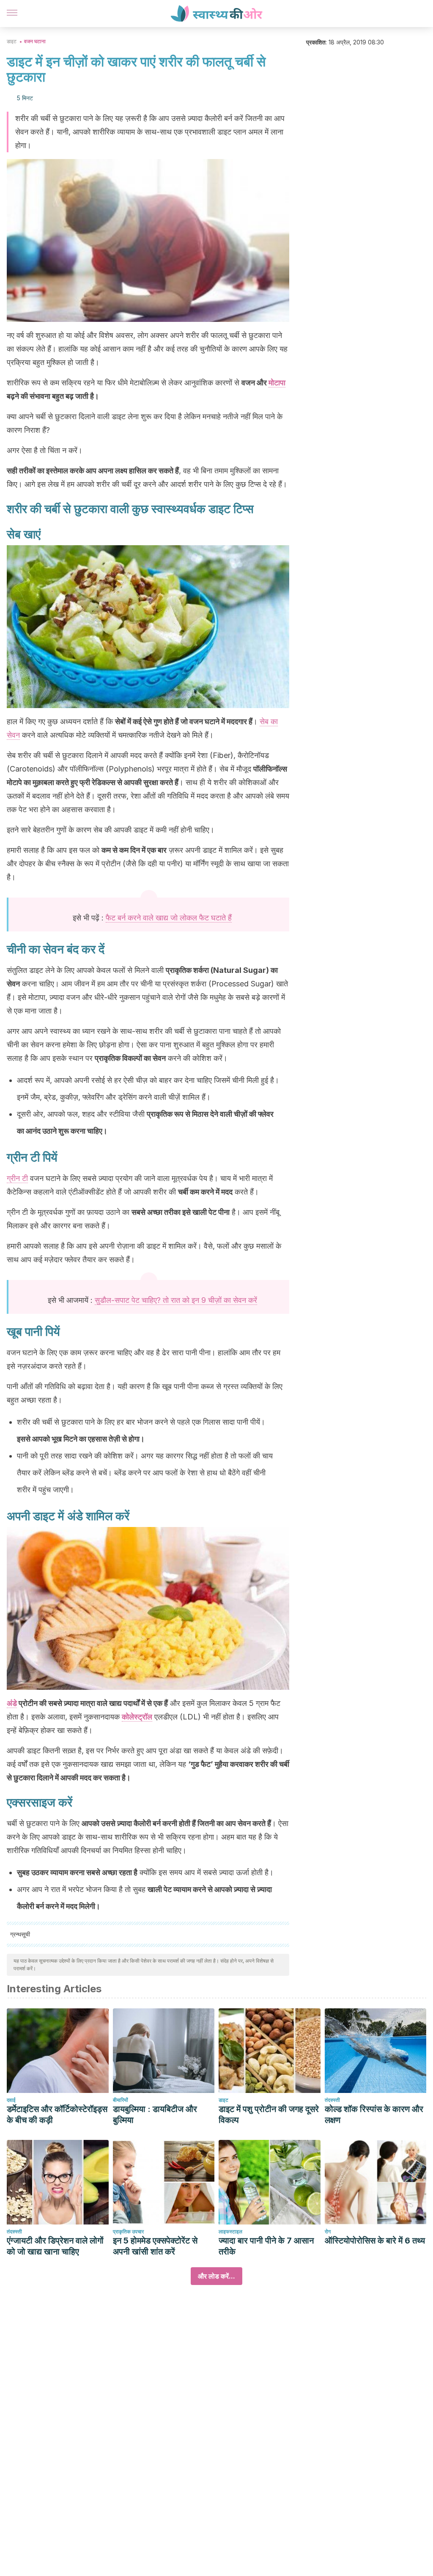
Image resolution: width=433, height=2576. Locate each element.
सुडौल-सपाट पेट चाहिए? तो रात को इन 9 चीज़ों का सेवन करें (176, 1300)
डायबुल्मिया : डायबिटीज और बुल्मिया (155, 2115)
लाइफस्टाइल (230, 2231)
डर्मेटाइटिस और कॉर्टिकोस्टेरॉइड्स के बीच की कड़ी (57, 2115)
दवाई (11, 2100)
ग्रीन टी (17, 1178)
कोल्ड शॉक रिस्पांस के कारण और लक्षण (374, 2115)
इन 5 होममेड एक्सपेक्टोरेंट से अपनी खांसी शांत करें (155, 2246)
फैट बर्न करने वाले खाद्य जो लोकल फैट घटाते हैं (169, 918)
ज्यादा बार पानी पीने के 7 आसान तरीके (266, 2246)
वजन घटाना (35, 41)
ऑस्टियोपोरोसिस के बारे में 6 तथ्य (375, 2241)
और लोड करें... (216, 2276)
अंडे (12, 1703)
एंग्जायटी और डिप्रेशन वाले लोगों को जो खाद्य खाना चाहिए (55, 2246)
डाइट (12, 41)
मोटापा (277, 383)
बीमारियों (121, 2100)
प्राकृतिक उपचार (128, 2231)
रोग (328, 2231)
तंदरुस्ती (332, 2100)
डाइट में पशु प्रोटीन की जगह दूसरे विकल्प (269, 2115)
